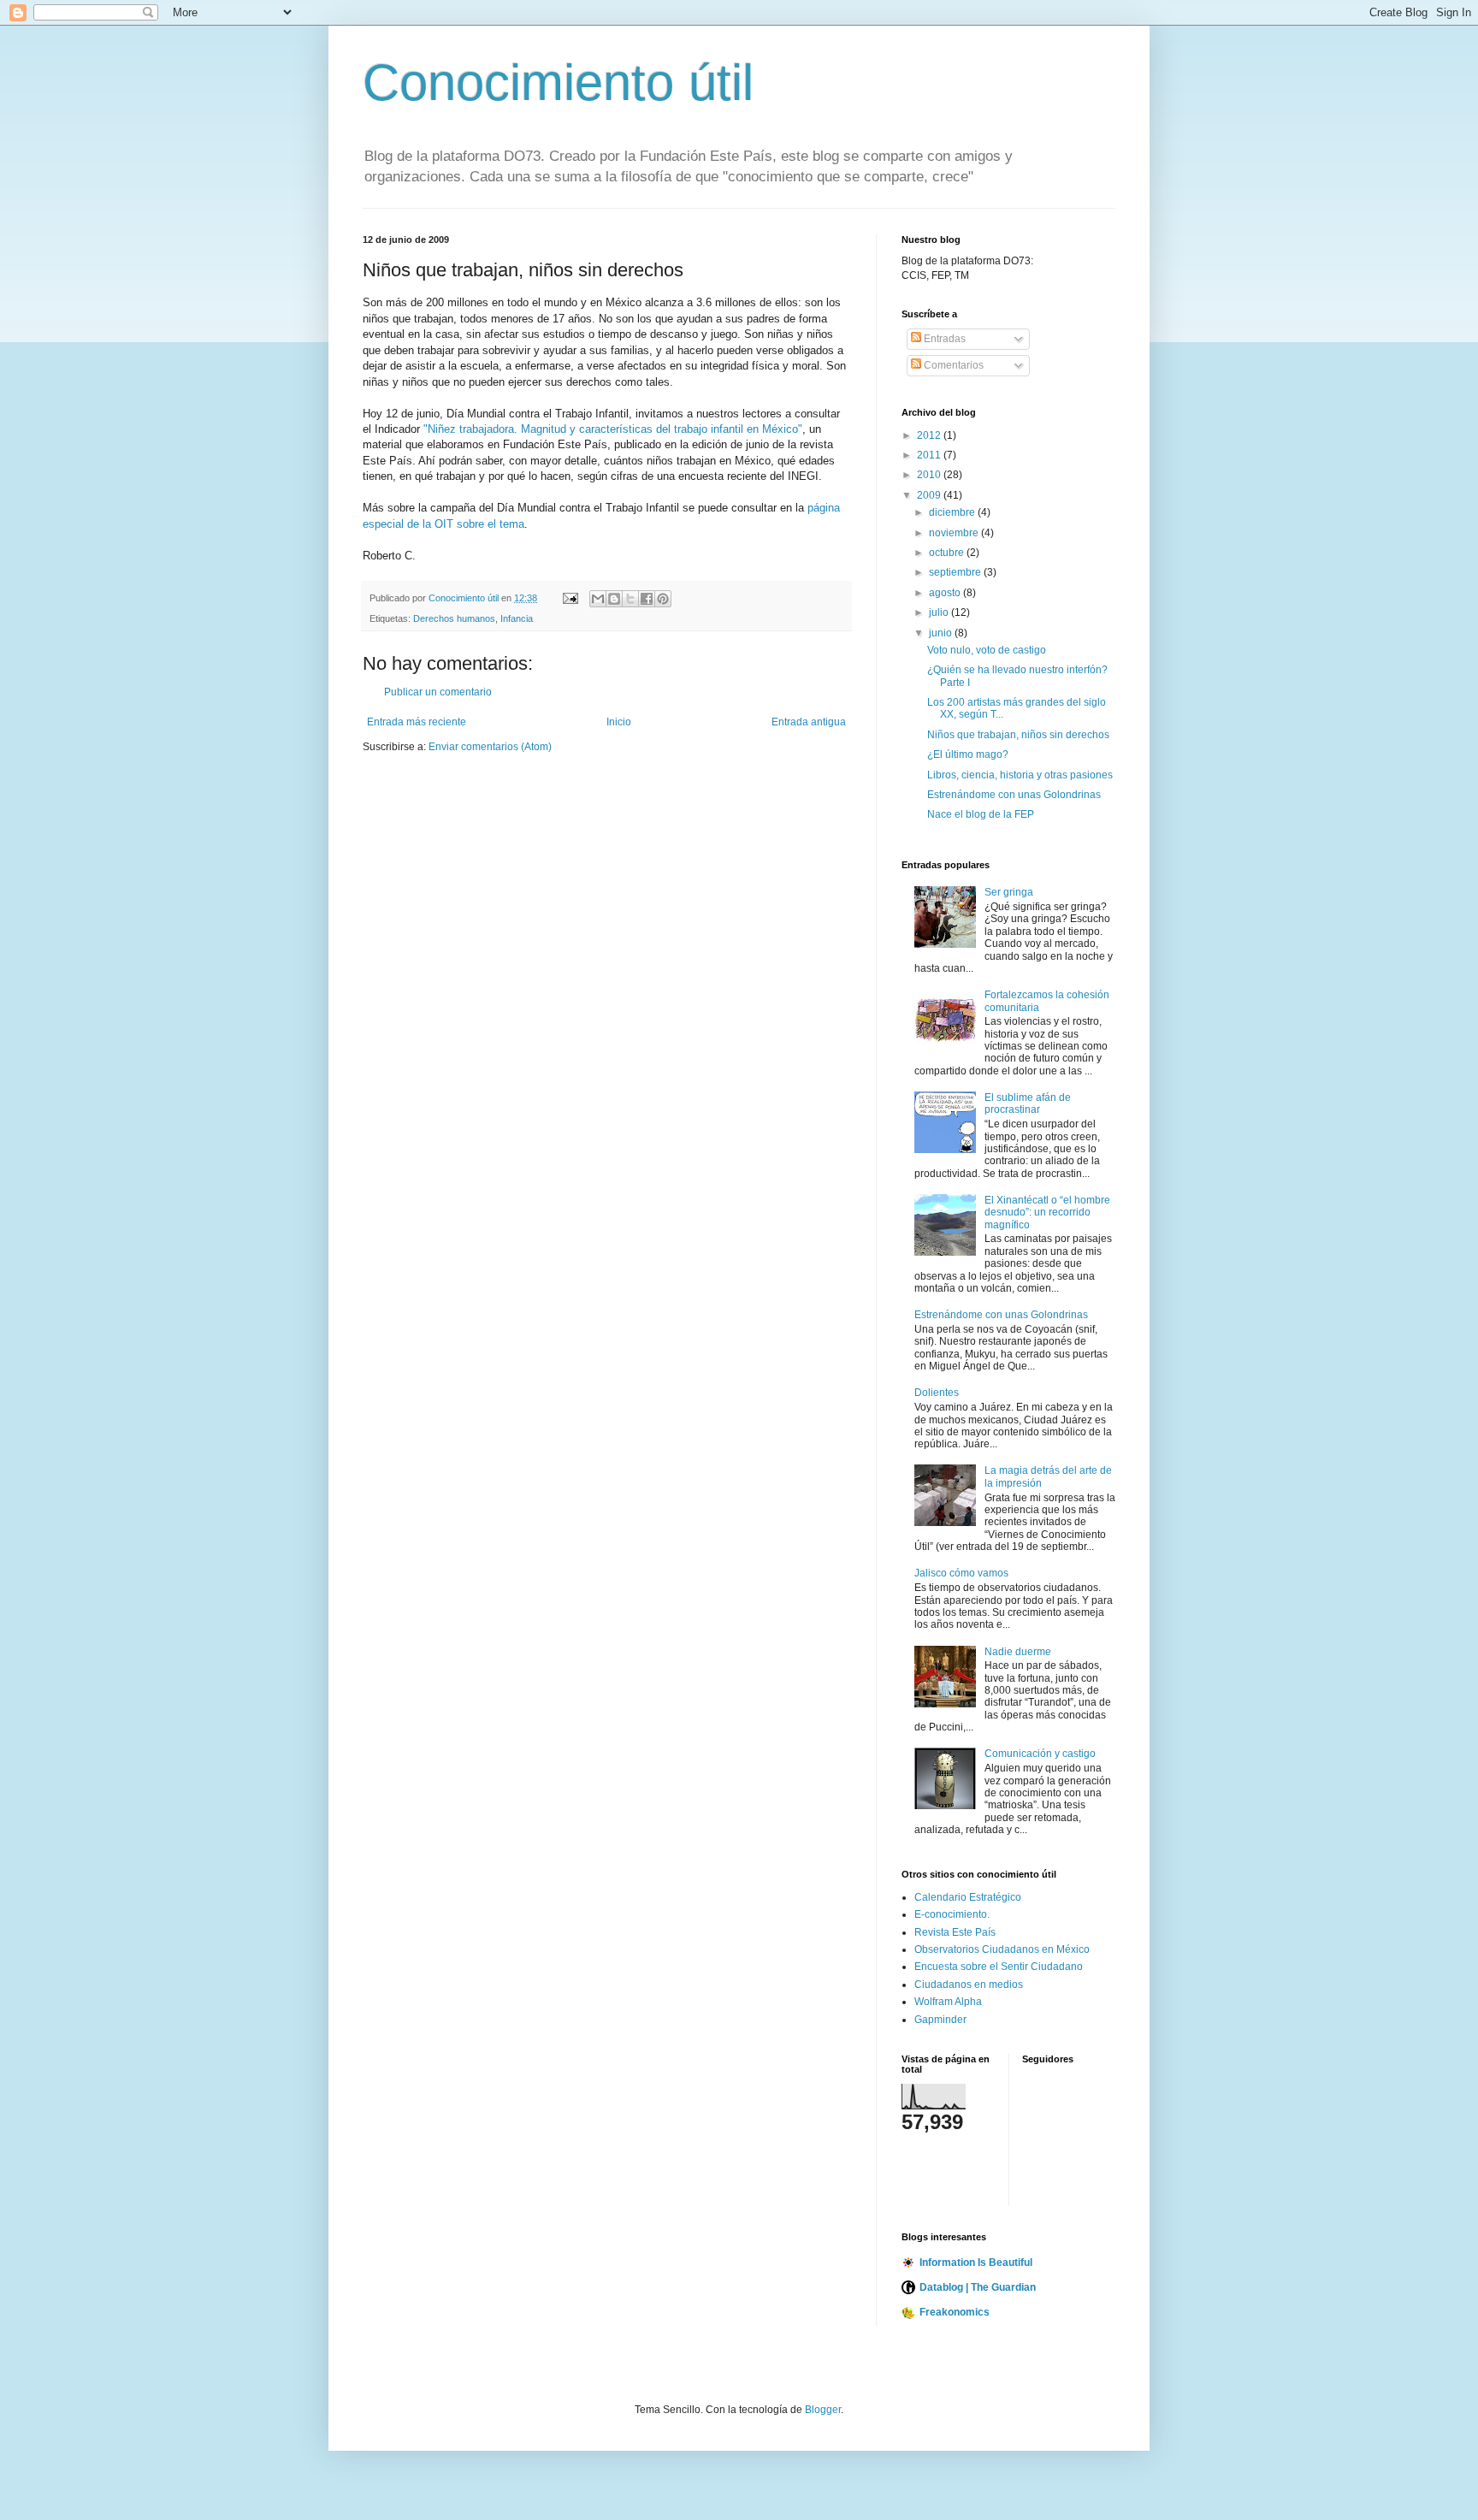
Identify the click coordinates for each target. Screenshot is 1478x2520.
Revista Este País (955, 1932)
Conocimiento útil (558, 83)
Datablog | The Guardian (978, 2287)
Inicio (619, 722)
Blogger (823, 2410)
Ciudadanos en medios (969, 1985)
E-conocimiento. (952, 1914)
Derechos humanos (454, 618)
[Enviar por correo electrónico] (598, 599)
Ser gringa (1009, 892)
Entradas (943, 339)
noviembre (955, 533)
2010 (930, 475)
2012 (930, 435)
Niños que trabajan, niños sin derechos (1018, 735)
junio (942, 633)
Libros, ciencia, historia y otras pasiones (1020, 775)
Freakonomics (955, 2312)
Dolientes (937, 1393)
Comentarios (952, 365)
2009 (930, 495)
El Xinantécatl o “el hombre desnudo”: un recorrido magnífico (1047, 1213)
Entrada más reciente (417, 722)
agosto (946, 593)
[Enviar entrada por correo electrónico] (570, 598)
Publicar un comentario (438, 692)
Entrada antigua (809, 722)
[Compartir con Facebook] (647, 599)
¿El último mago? (968, 754)
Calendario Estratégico (968, 1897)
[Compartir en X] (630, 599)
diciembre (953, 512)
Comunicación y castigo (1040, 1754)
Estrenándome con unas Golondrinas (1014, 795)
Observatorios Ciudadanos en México (1002, 1949)
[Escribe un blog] (614, 599)
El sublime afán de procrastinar (1028, 1103)
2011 (930, 455)
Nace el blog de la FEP (981, 814)
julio (940, 612)
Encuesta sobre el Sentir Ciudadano (999, 1967)
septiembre (956, 572)
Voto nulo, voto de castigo (987, 650)
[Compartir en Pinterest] (663, 599)
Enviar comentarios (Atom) (490, 747)
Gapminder (940, 2020)
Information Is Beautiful (976, 2263)
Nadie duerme (1018, 1652)
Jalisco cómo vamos (961, 1573)
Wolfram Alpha (948, 2002)
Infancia (517, 618)
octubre (948, 553)
